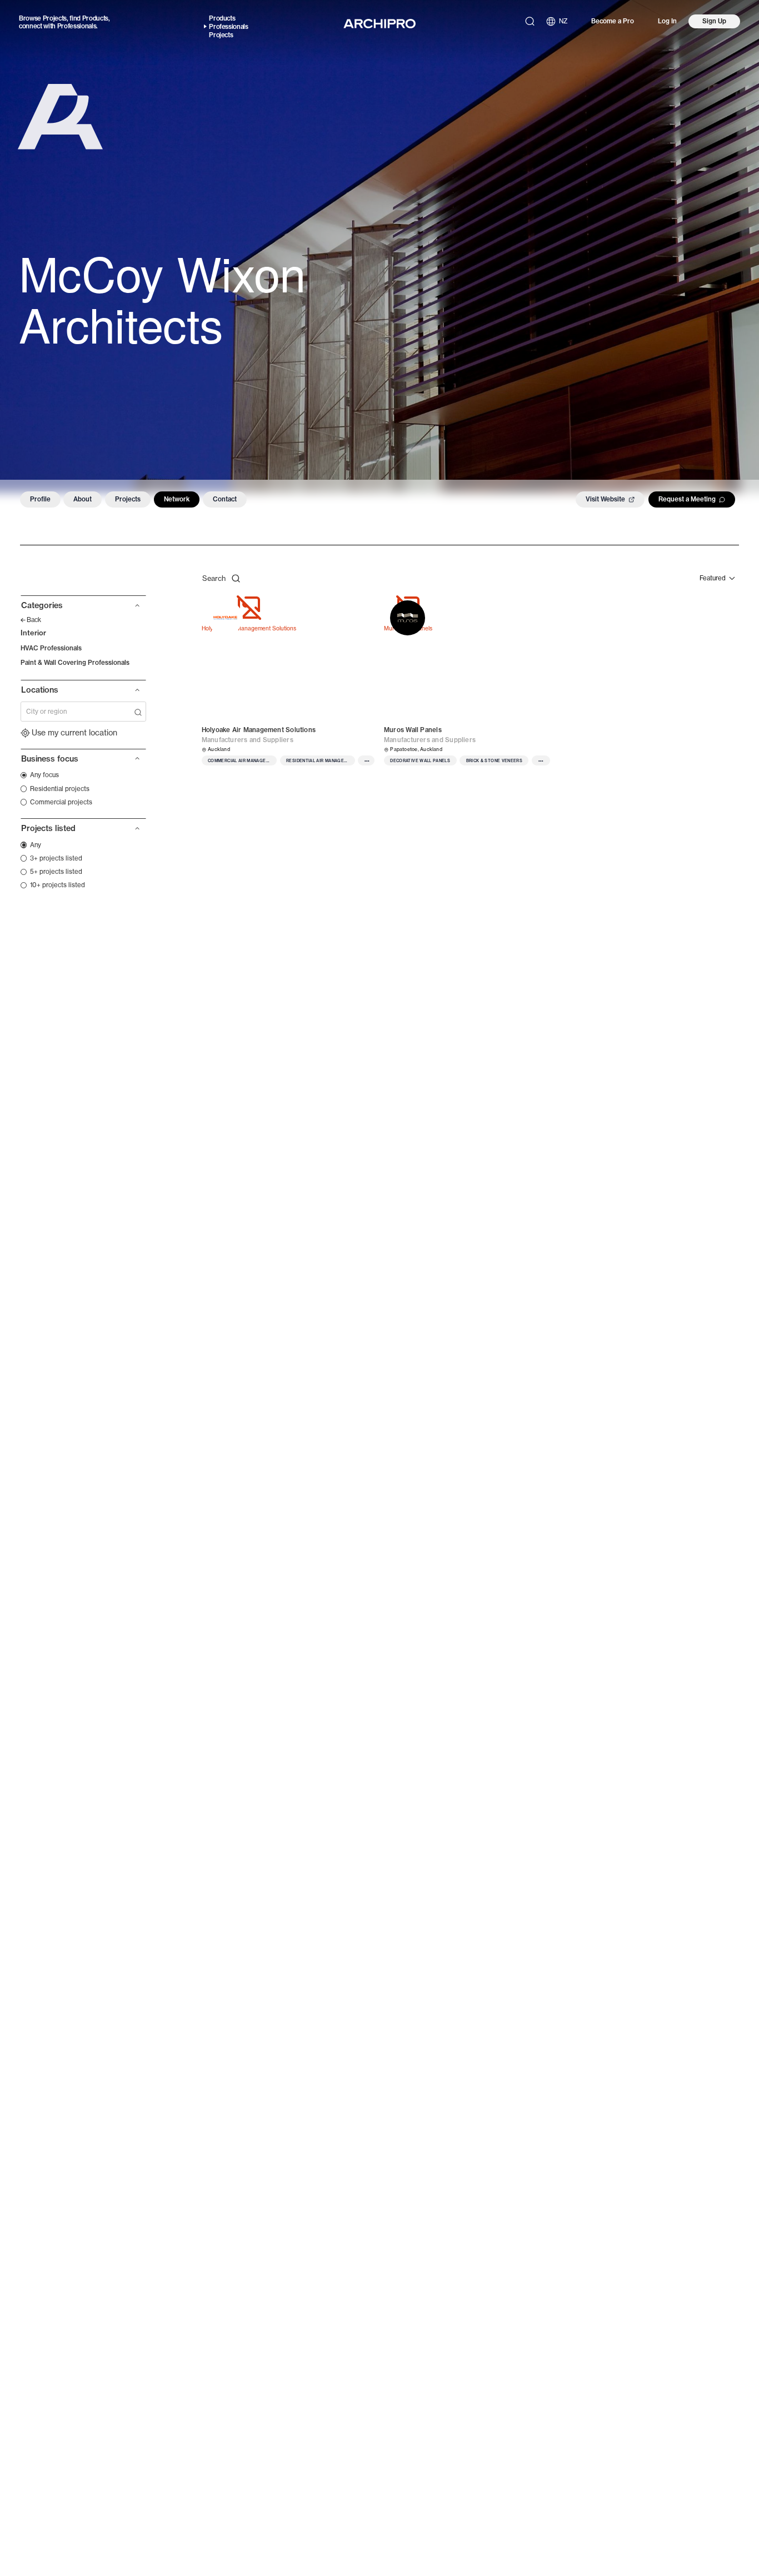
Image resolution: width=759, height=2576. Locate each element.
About (83, 499)
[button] (83, 609)
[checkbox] (40, 775)
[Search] (530, 21)
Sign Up (714, 21)
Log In (667, 21)
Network (177, 499)
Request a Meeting (687, 499)
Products (95, 18)
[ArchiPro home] (379, 24)
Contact (225, 499)
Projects (55, 18)
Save (357, 607)
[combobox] (79, 712)
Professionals (77, 26)
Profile (40, 499)
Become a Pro (613, 21)
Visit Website (605, 499)
